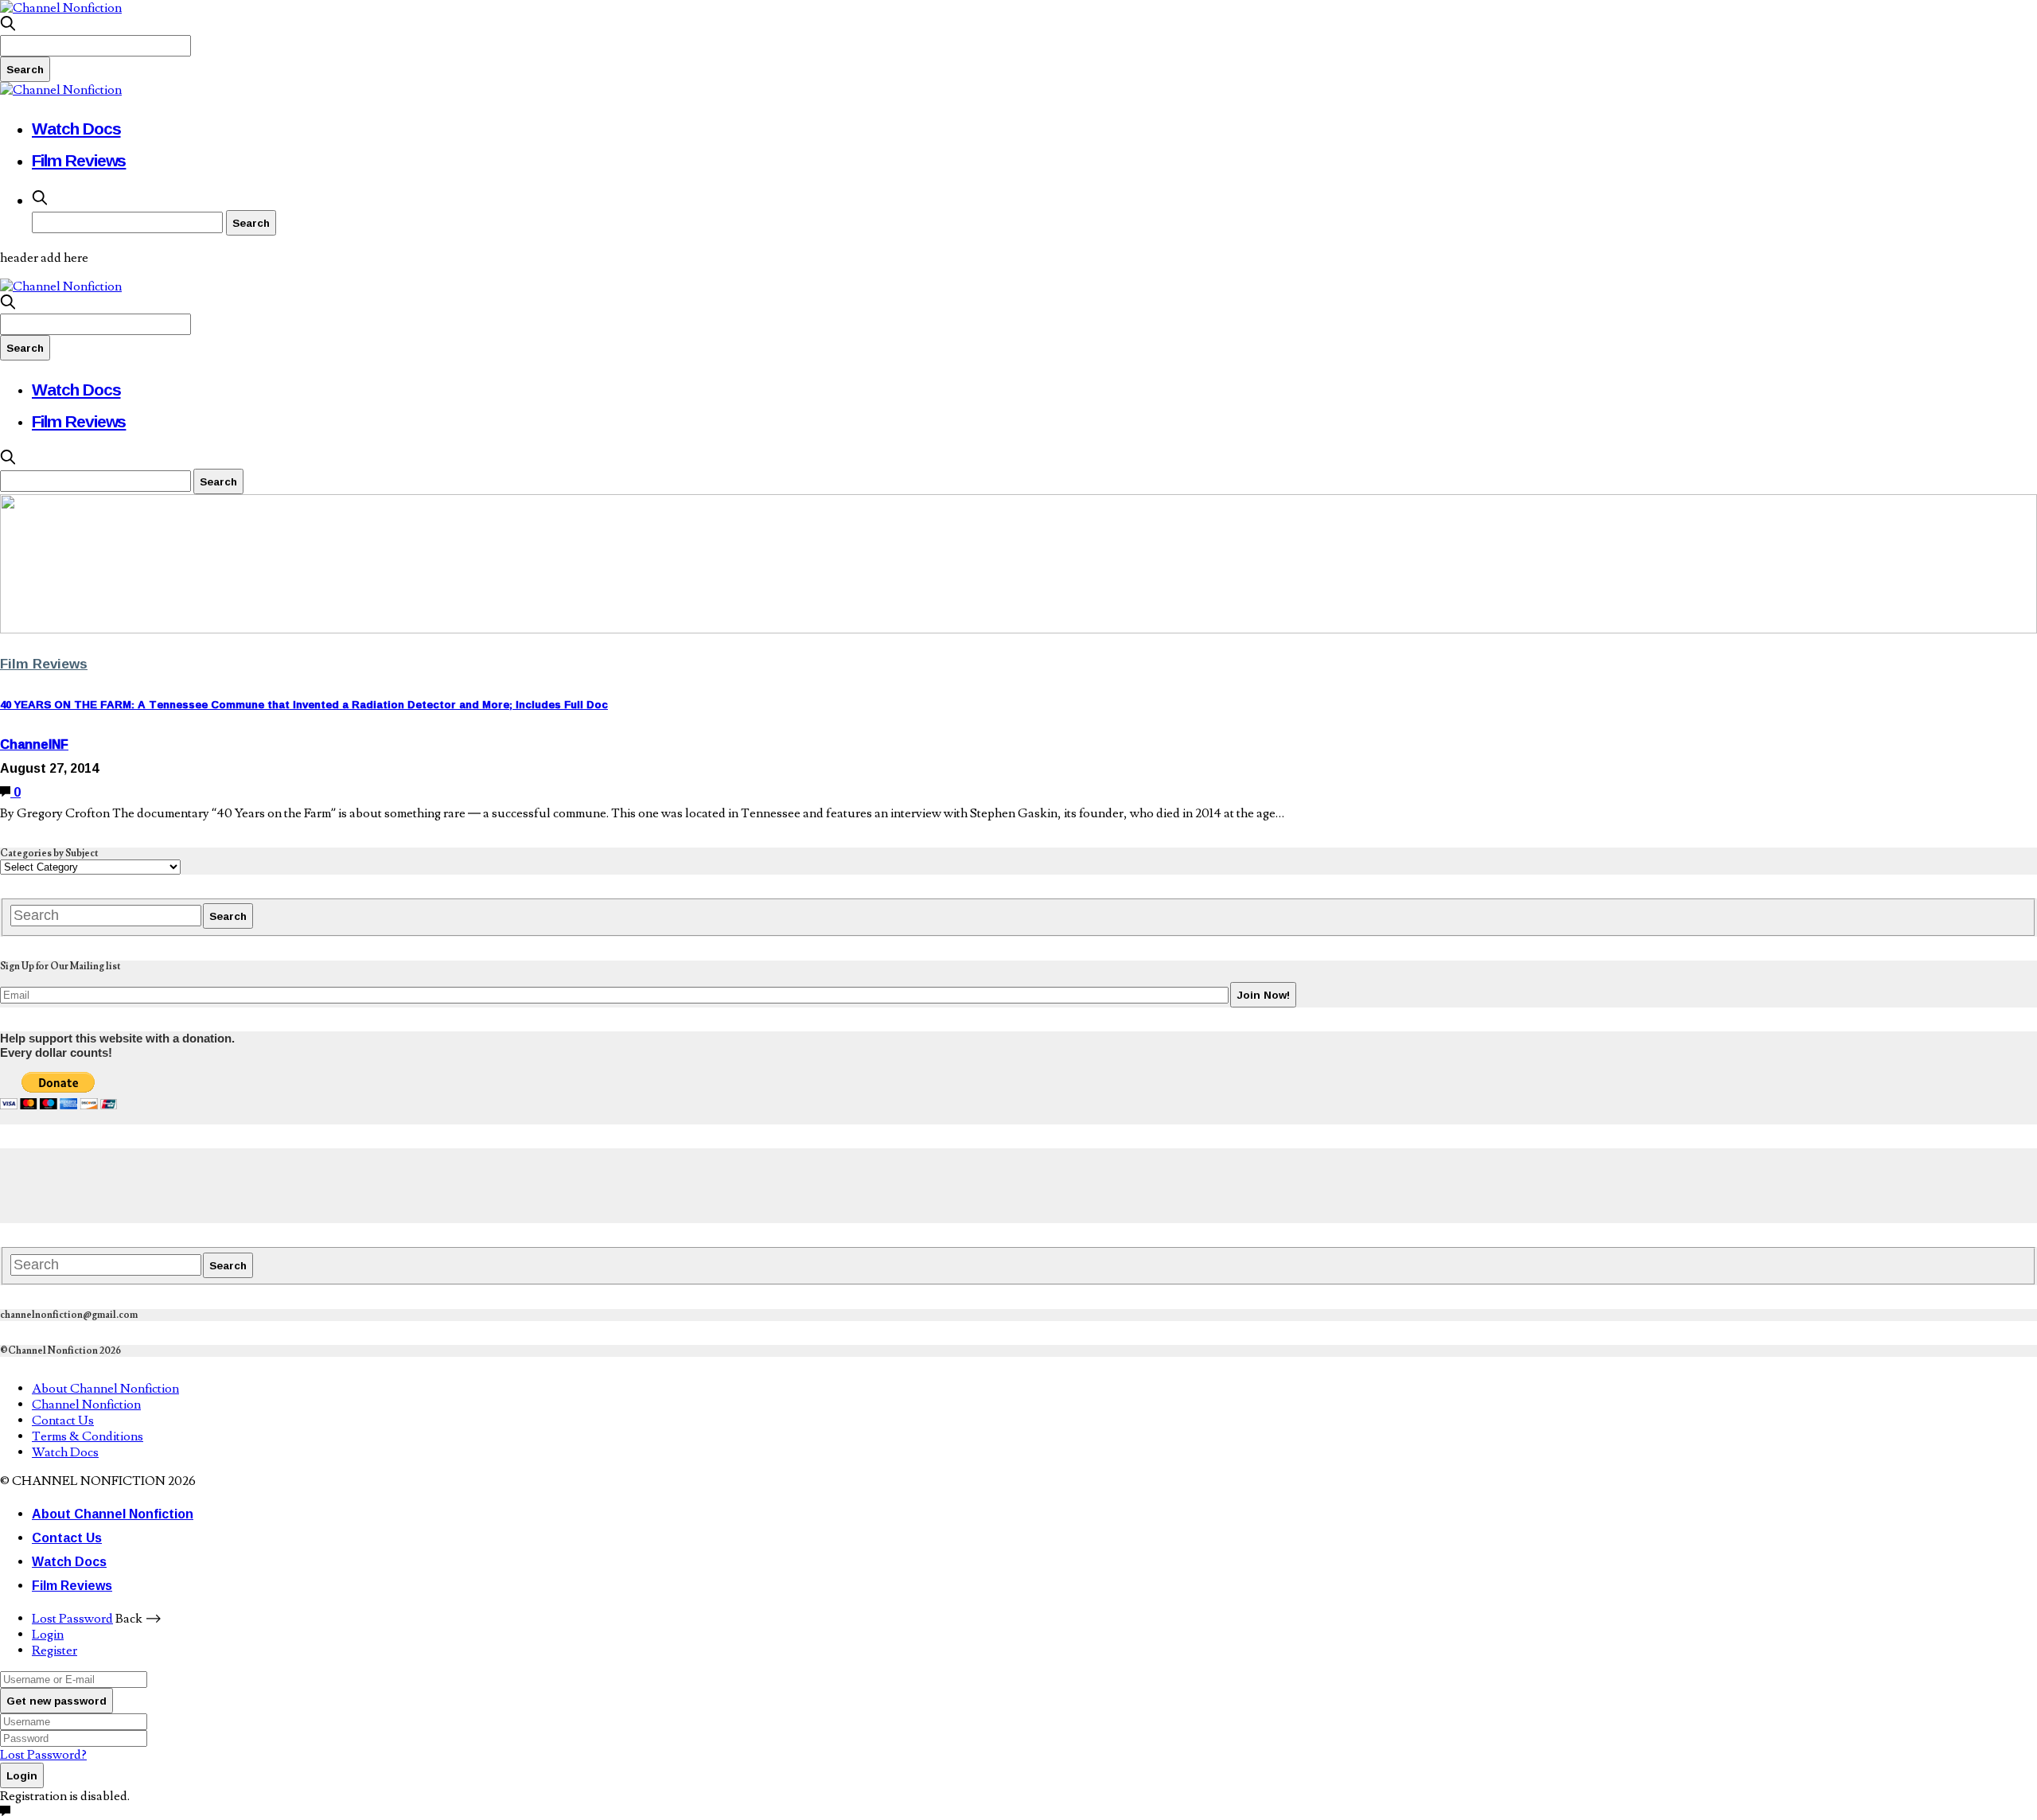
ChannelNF (34, 744)
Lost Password (72, 1619)
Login (48, 1635)
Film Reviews (79, 160)
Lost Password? (43, 1755)
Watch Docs (76, 128)
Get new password (56, 1701)
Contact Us (63, 1421)
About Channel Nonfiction (105, 1389)
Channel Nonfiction (86, 1405)
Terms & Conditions (88, 1436)
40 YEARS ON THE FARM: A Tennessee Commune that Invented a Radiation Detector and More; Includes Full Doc (304, 704)
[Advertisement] (290, 1184)
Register (55, 1650)
